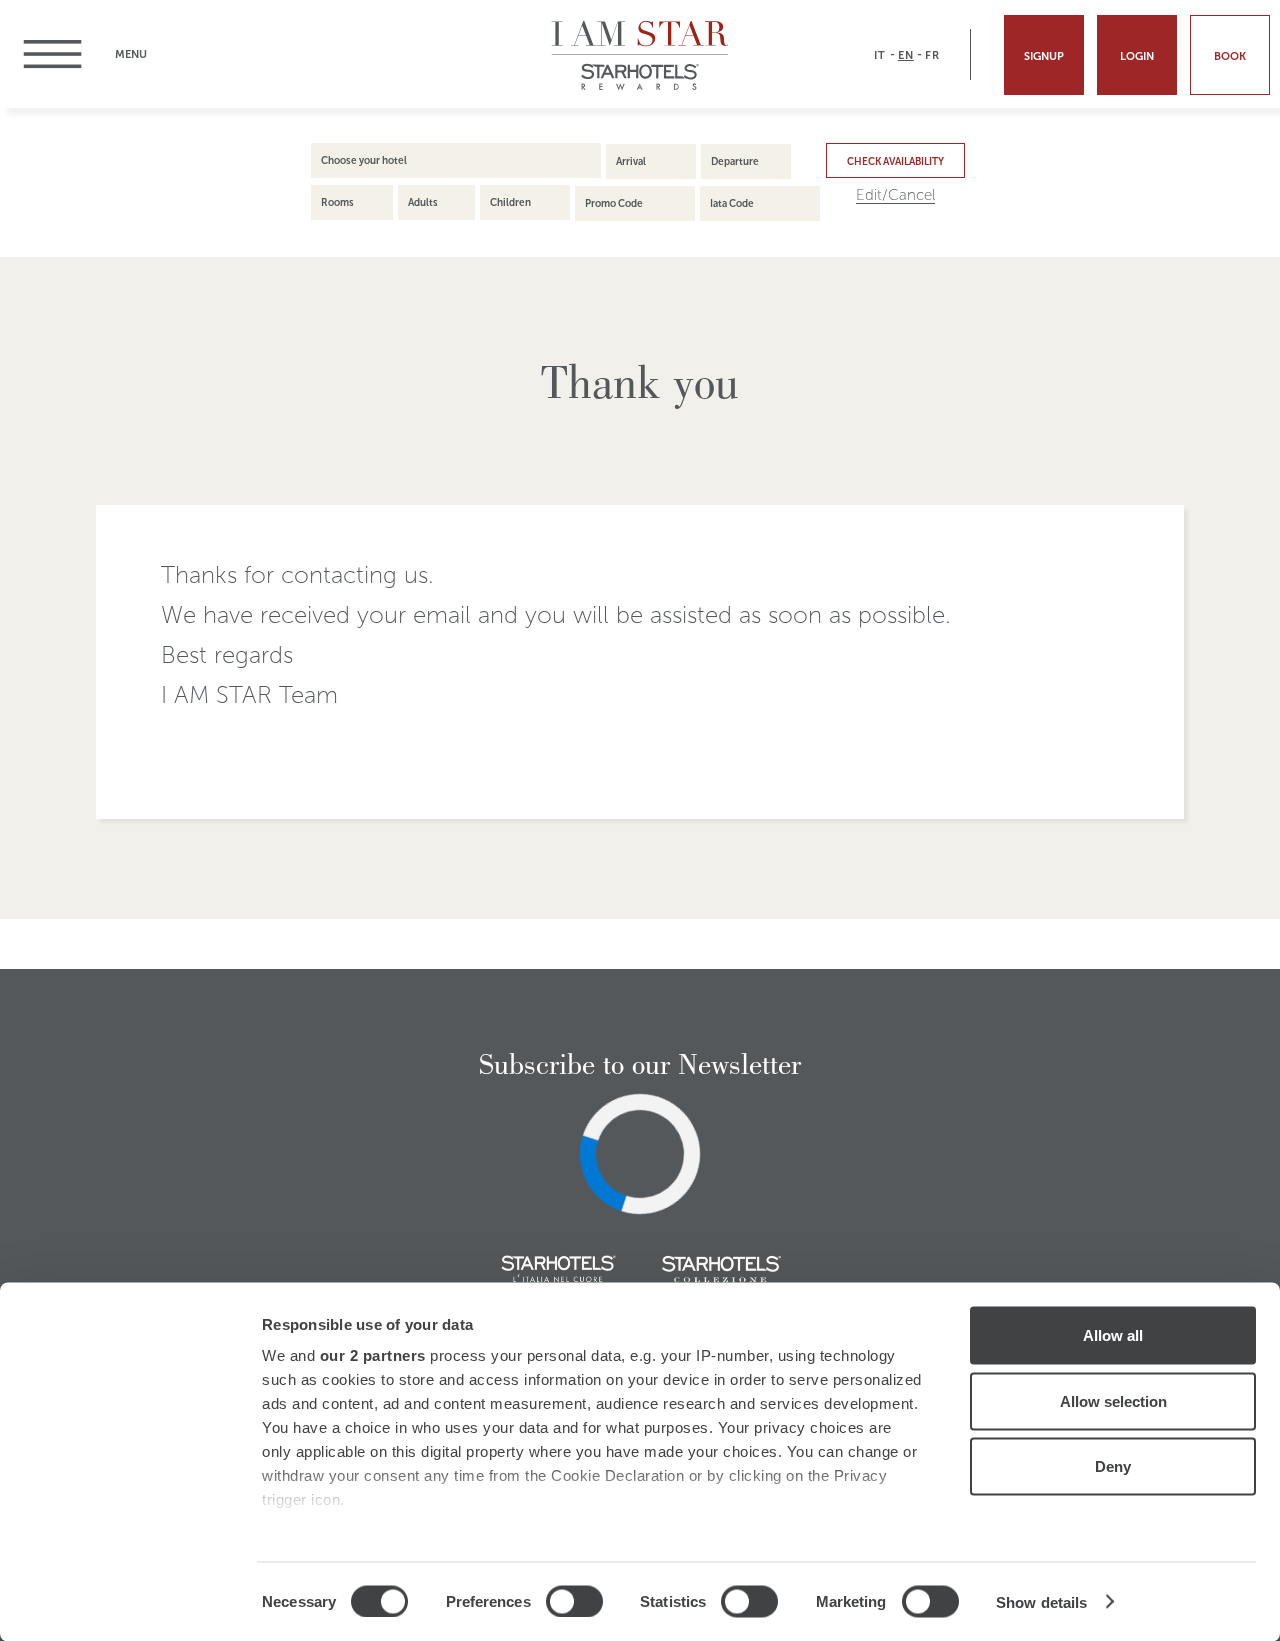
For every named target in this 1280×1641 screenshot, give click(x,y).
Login (1137, 56)
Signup (1044, 56)
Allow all (1113, 1335)
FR (932, 55)
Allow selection (1113, 1400)
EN (906, 55)
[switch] (574, 1601)
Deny (1113, 1466)
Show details (1041, 1601)
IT (880, 55)
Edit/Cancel (895, 195)
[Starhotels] (640, 87)
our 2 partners (373, 1355)
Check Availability (895, 161)
